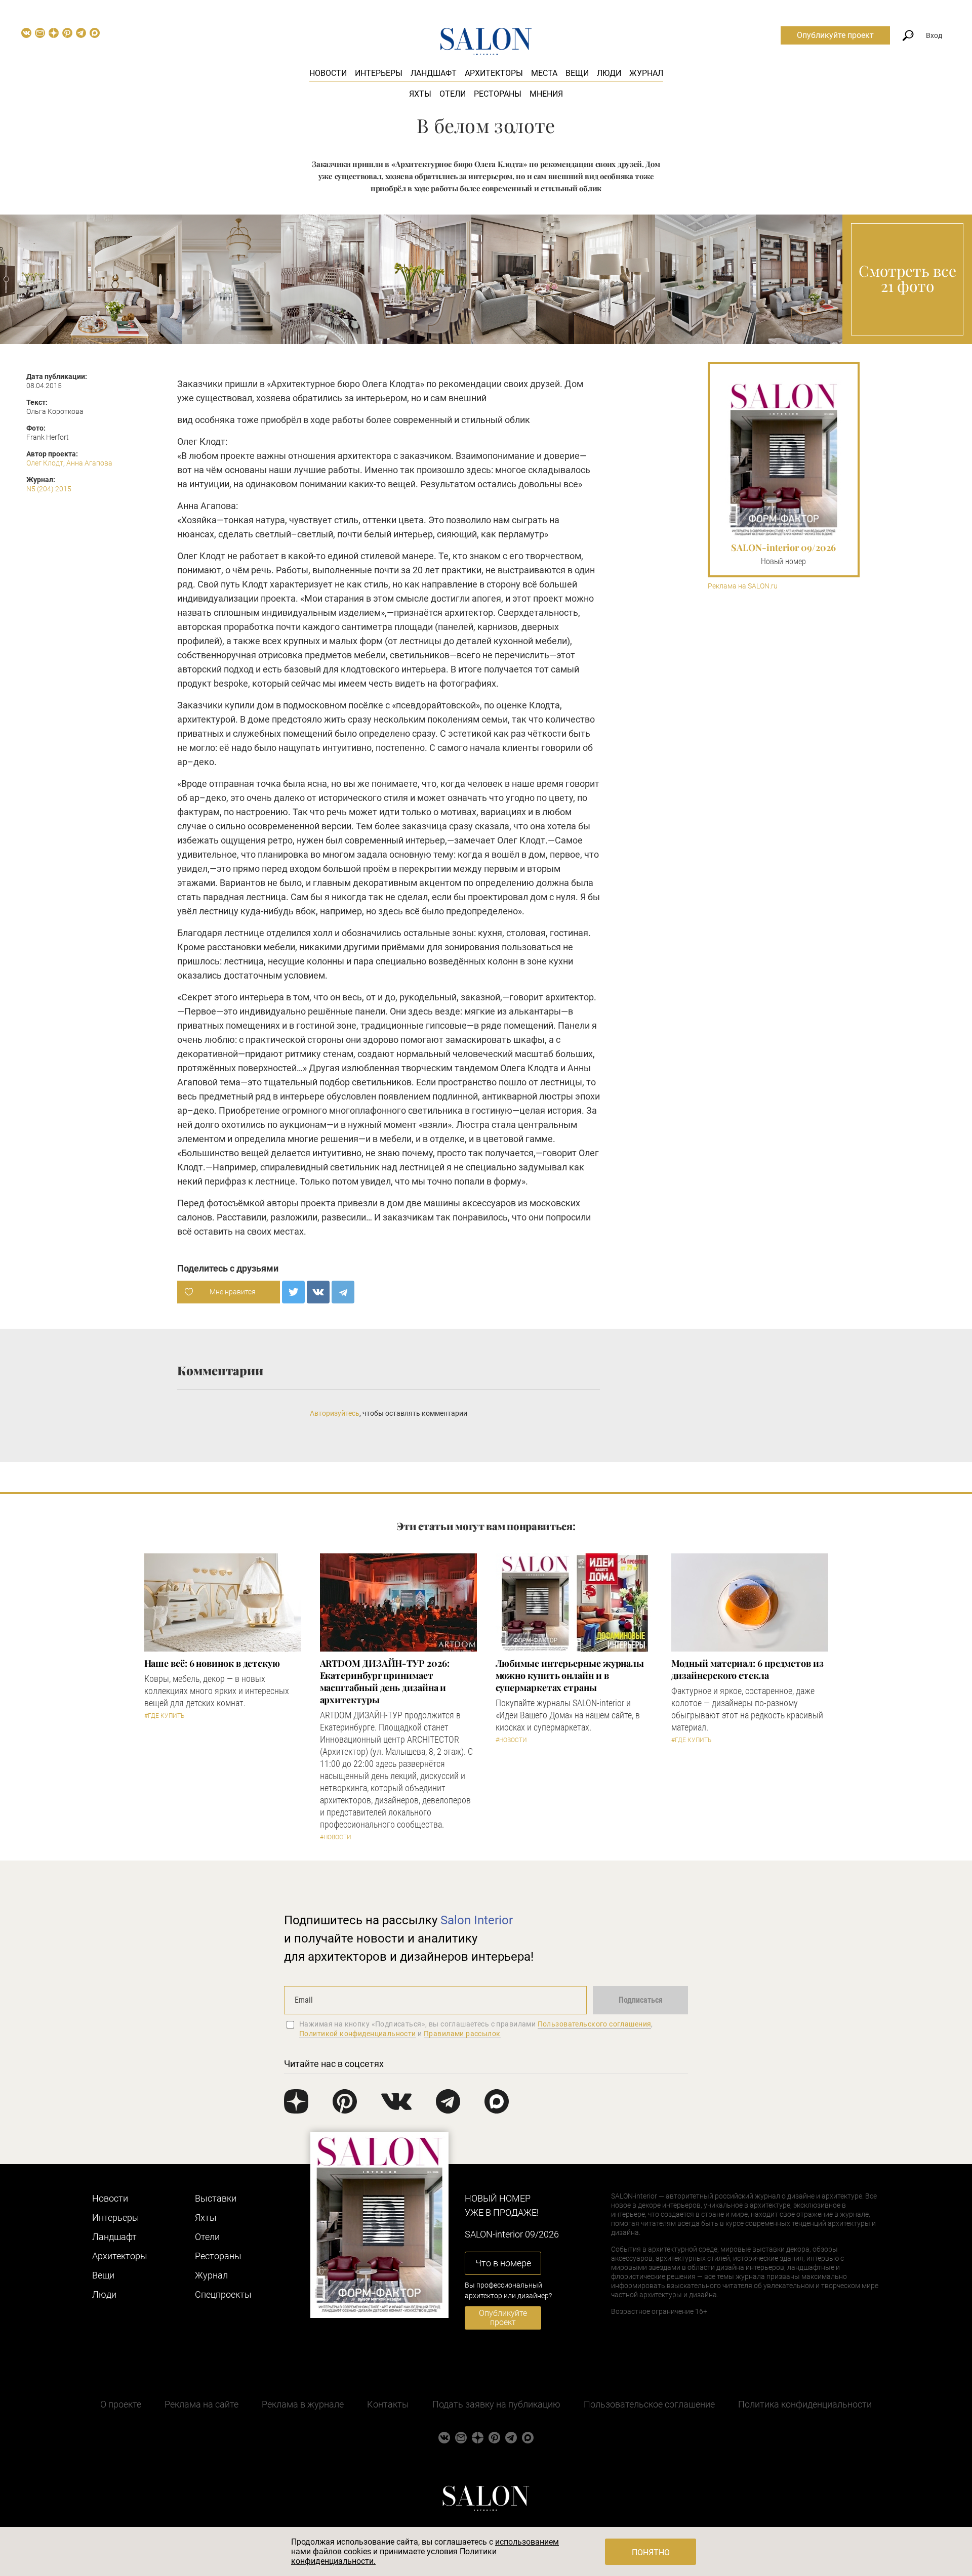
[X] (293, 1292)
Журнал (646, 73)
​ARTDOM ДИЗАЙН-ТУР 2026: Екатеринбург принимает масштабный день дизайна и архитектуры (385, 1681)
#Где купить (164, 1716)
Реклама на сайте (201, 2404)
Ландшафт (434, 73)
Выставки (216, 2198)
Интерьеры (379, 73)
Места (544, 73)
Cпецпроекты (223, 2294)
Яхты (420, 94)
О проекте (121, 2404)
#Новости (336, 1837)
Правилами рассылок (462, 2034)
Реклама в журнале (303, 2404)
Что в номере (503, 2263)
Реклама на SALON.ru (743, 586)
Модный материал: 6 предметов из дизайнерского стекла (747, 1669)
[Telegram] (343, 1292)
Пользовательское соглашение (649, 2404)
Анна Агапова (89, 463)
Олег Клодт (45, 463)
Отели (453, 94)
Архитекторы (494, 73)
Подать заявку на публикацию (496, 2404)
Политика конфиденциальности (805, 2404)
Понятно (651, 2552)
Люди (609, 73)
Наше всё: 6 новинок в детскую (212, 1663)
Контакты (388, 2404)
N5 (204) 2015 (49, 489)
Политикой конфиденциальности (358, 2034)
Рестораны (498, 94)
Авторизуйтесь (335, 1413)
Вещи (577, 73)
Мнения (546, 94)
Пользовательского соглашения (595, 2024)
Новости (328, 73)
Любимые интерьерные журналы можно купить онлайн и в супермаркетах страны (570, 1675)
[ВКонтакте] (318, 1292)
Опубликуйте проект (835, 35)
